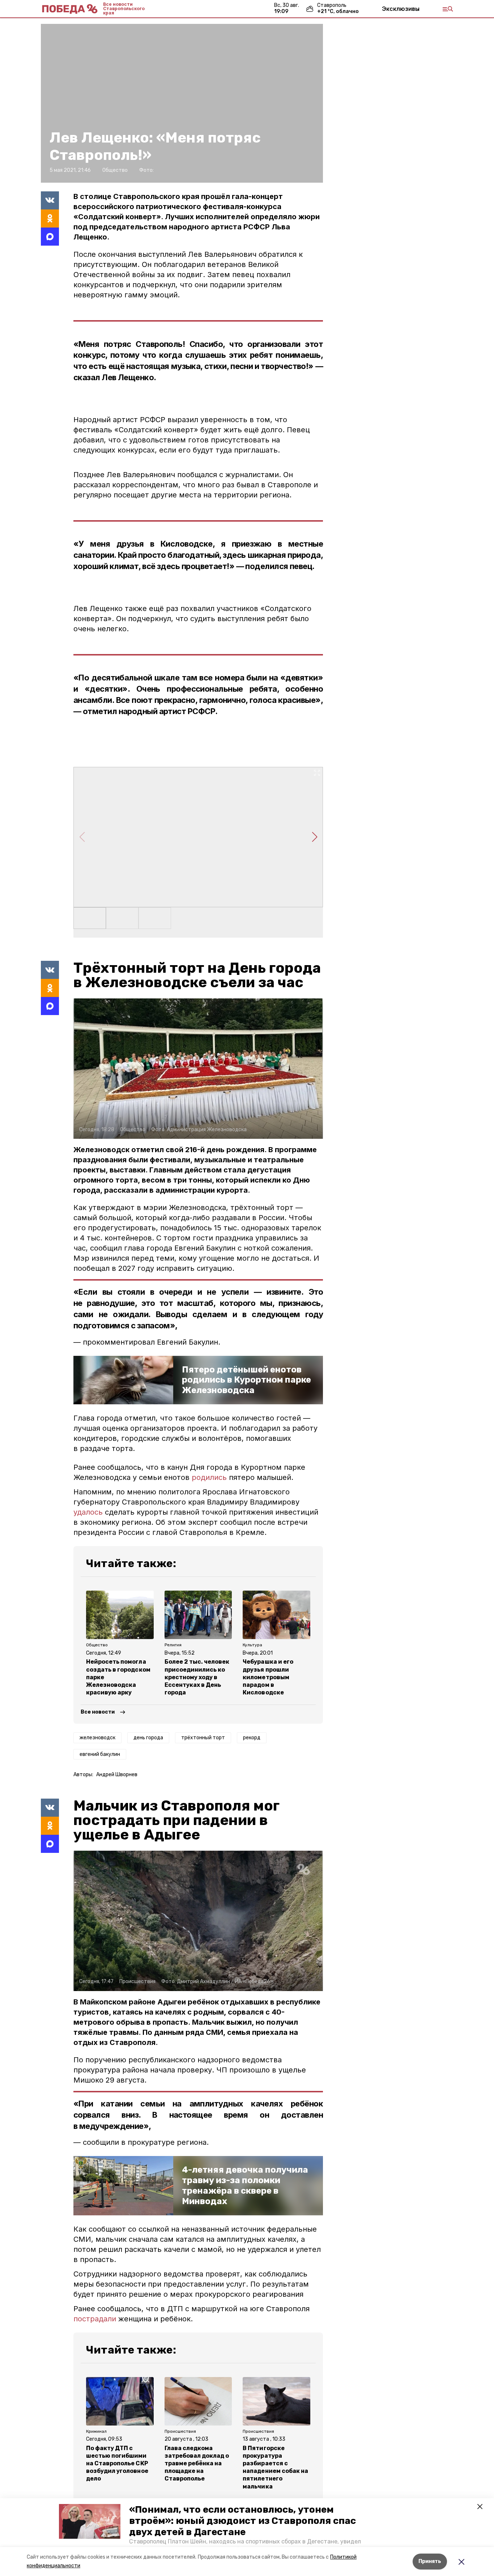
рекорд (252, 1738)
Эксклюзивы (401, 9)
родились (210, 1477)
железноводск (97, 1738)
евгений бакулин (100, 1754)
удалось (89, 1512)
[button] (90, 2521)
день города (148, 1738)
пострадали (95, 2319)
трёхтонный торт (203, 1738)
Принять (430, 2561)
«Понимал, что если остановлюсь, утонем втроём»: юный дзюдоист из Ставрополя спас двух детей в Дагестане (242, 2521)
